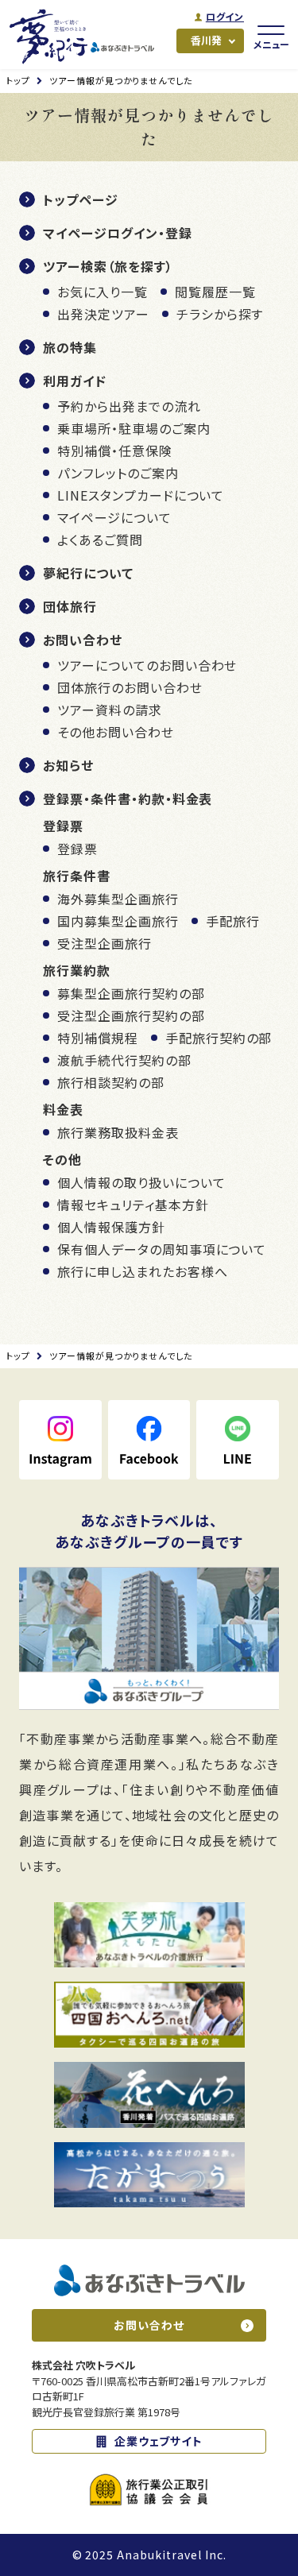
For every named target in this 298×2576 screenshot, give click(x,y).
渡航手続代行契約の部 (124, 1060)
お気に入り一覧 (103, 292)
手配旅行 (233, 921)
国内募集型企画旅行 (118, 921)
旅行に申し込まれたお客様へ (142, 1271)
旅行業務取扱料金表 (118, 1132)
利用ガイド (75, 381)
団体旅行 (70, 606)
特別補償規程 (98, 1038)
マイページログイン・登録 (118, 233)
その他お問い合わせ (116, 732)
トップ (18, 80)
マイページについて (114, 517)
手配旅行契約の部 (219, 1038)
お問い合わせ (83, 640)
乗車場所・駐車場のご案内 (134, 428)
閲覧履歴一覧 (215, 292)
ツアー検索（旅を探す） (108, 266)
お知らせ (68, 765)
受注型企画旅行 (104, 943)
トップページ (81, 199)
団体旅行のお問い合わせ (130, 687)
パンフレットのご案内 (118, 473)
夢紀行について (88, 573)
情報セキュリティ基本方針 (133, 1205)
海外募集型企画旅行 (118, 899)
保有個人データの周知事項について (162, 1249)
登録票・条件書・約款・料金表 (128, 799)
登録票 (77, 849)
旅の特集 (70, 347)
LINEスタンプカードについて (141, 495)
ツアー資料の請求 (110, 710)
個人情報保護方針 (111, 1227)
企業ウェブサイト (159, 2441)
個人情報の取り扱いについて (141, 1182)
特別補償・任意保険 (115, 451)
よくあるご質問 (100, 540)
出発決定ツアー (103, 314)
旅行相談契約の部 (111, 1082)
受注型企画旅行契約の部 (131, 1015)
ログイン (225, 17)
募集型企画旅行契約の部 (131, 993)
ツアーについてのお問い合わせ (147, 665)
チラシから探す (220, 314)
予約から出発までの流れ (129, 406)
